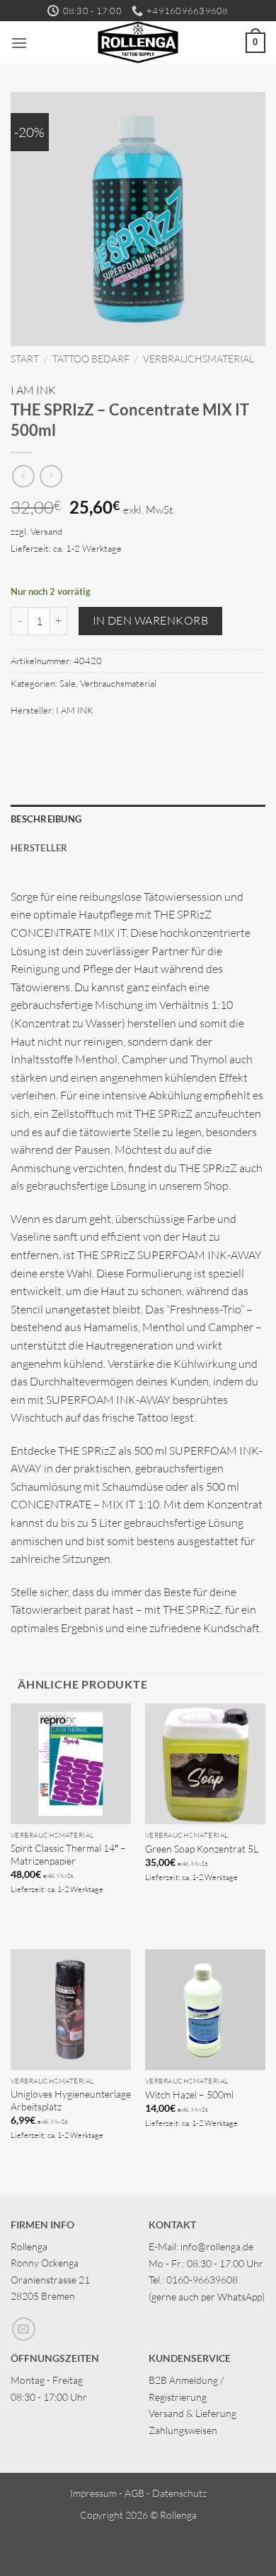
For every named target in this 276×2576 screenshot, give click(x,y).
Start (25, 359)
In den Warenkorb (150, 620)
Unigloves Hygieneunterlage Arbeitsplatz (71, 2100)
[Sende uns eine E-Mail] (24, 2329)
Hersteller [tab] (39, 848)
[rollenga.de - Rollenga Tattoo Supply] (138, 42)
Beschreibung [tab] (46, 819)
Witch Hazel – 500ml (189, 2095)
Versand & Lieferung (192, 2413)
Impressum (93, 2493)
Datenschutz (179, 2493)
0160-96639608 (202, 2280)
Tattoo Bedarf (91, 359)
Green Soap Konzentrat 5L (202, 1849)
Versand (46, 531)
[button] (19, 43)
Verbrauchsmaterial (199, 359)
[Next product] (23, 476)
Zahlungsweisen (183, 2430)
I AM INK (33, 390)
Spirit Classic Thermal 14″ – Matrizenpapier (68, 1854)
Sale (68, 683)
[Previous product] (51, 476)
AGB (134, 2493)
